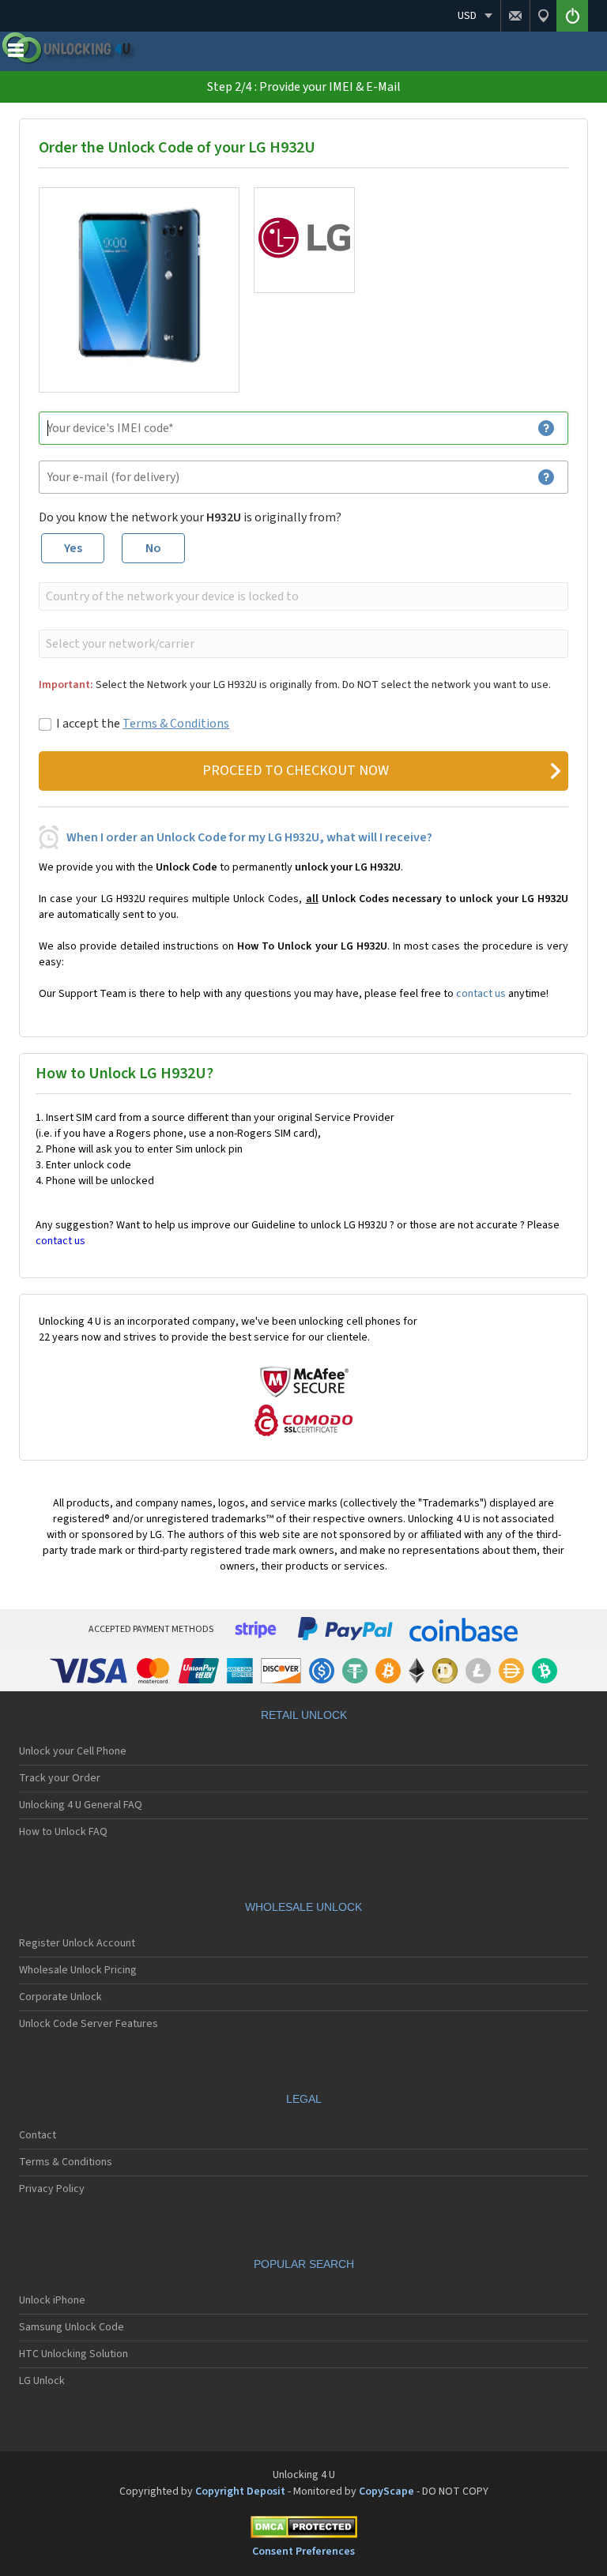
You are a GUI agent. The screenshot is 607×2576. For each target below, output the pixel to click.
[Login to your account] (572, 16)
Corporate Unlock (60, 1997)
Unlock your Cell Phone (73, 1751)
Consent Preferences (303, 2552)
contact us (481, 994)
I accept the (143, 724)
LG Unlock (42, 2381)
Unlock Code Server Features (89, 2024)
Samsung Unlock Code (72, 2327)
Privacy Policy (52, 2189)
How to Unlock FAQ (63, 1832)
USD (467, 16)
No (153, 548)
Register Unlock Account (77, 1943)
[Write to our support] (515, 16)
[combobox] (302, 596)
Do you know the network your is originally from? (190, 517)
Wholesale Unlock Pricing (78, 1970)
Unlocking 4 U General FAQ (81, 1805)
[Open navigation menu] (16, 54)
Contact (38, 2135)
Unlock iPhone (52, 2300)
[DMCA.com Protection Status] (303, 2530)
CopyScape (386, 2491)
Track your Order (60, 1778)
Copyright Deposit (240, 2491)
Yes (73, 548)
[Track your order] (543, 16)
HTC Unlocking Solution (74, 2354)
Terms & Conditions (176, 724)
